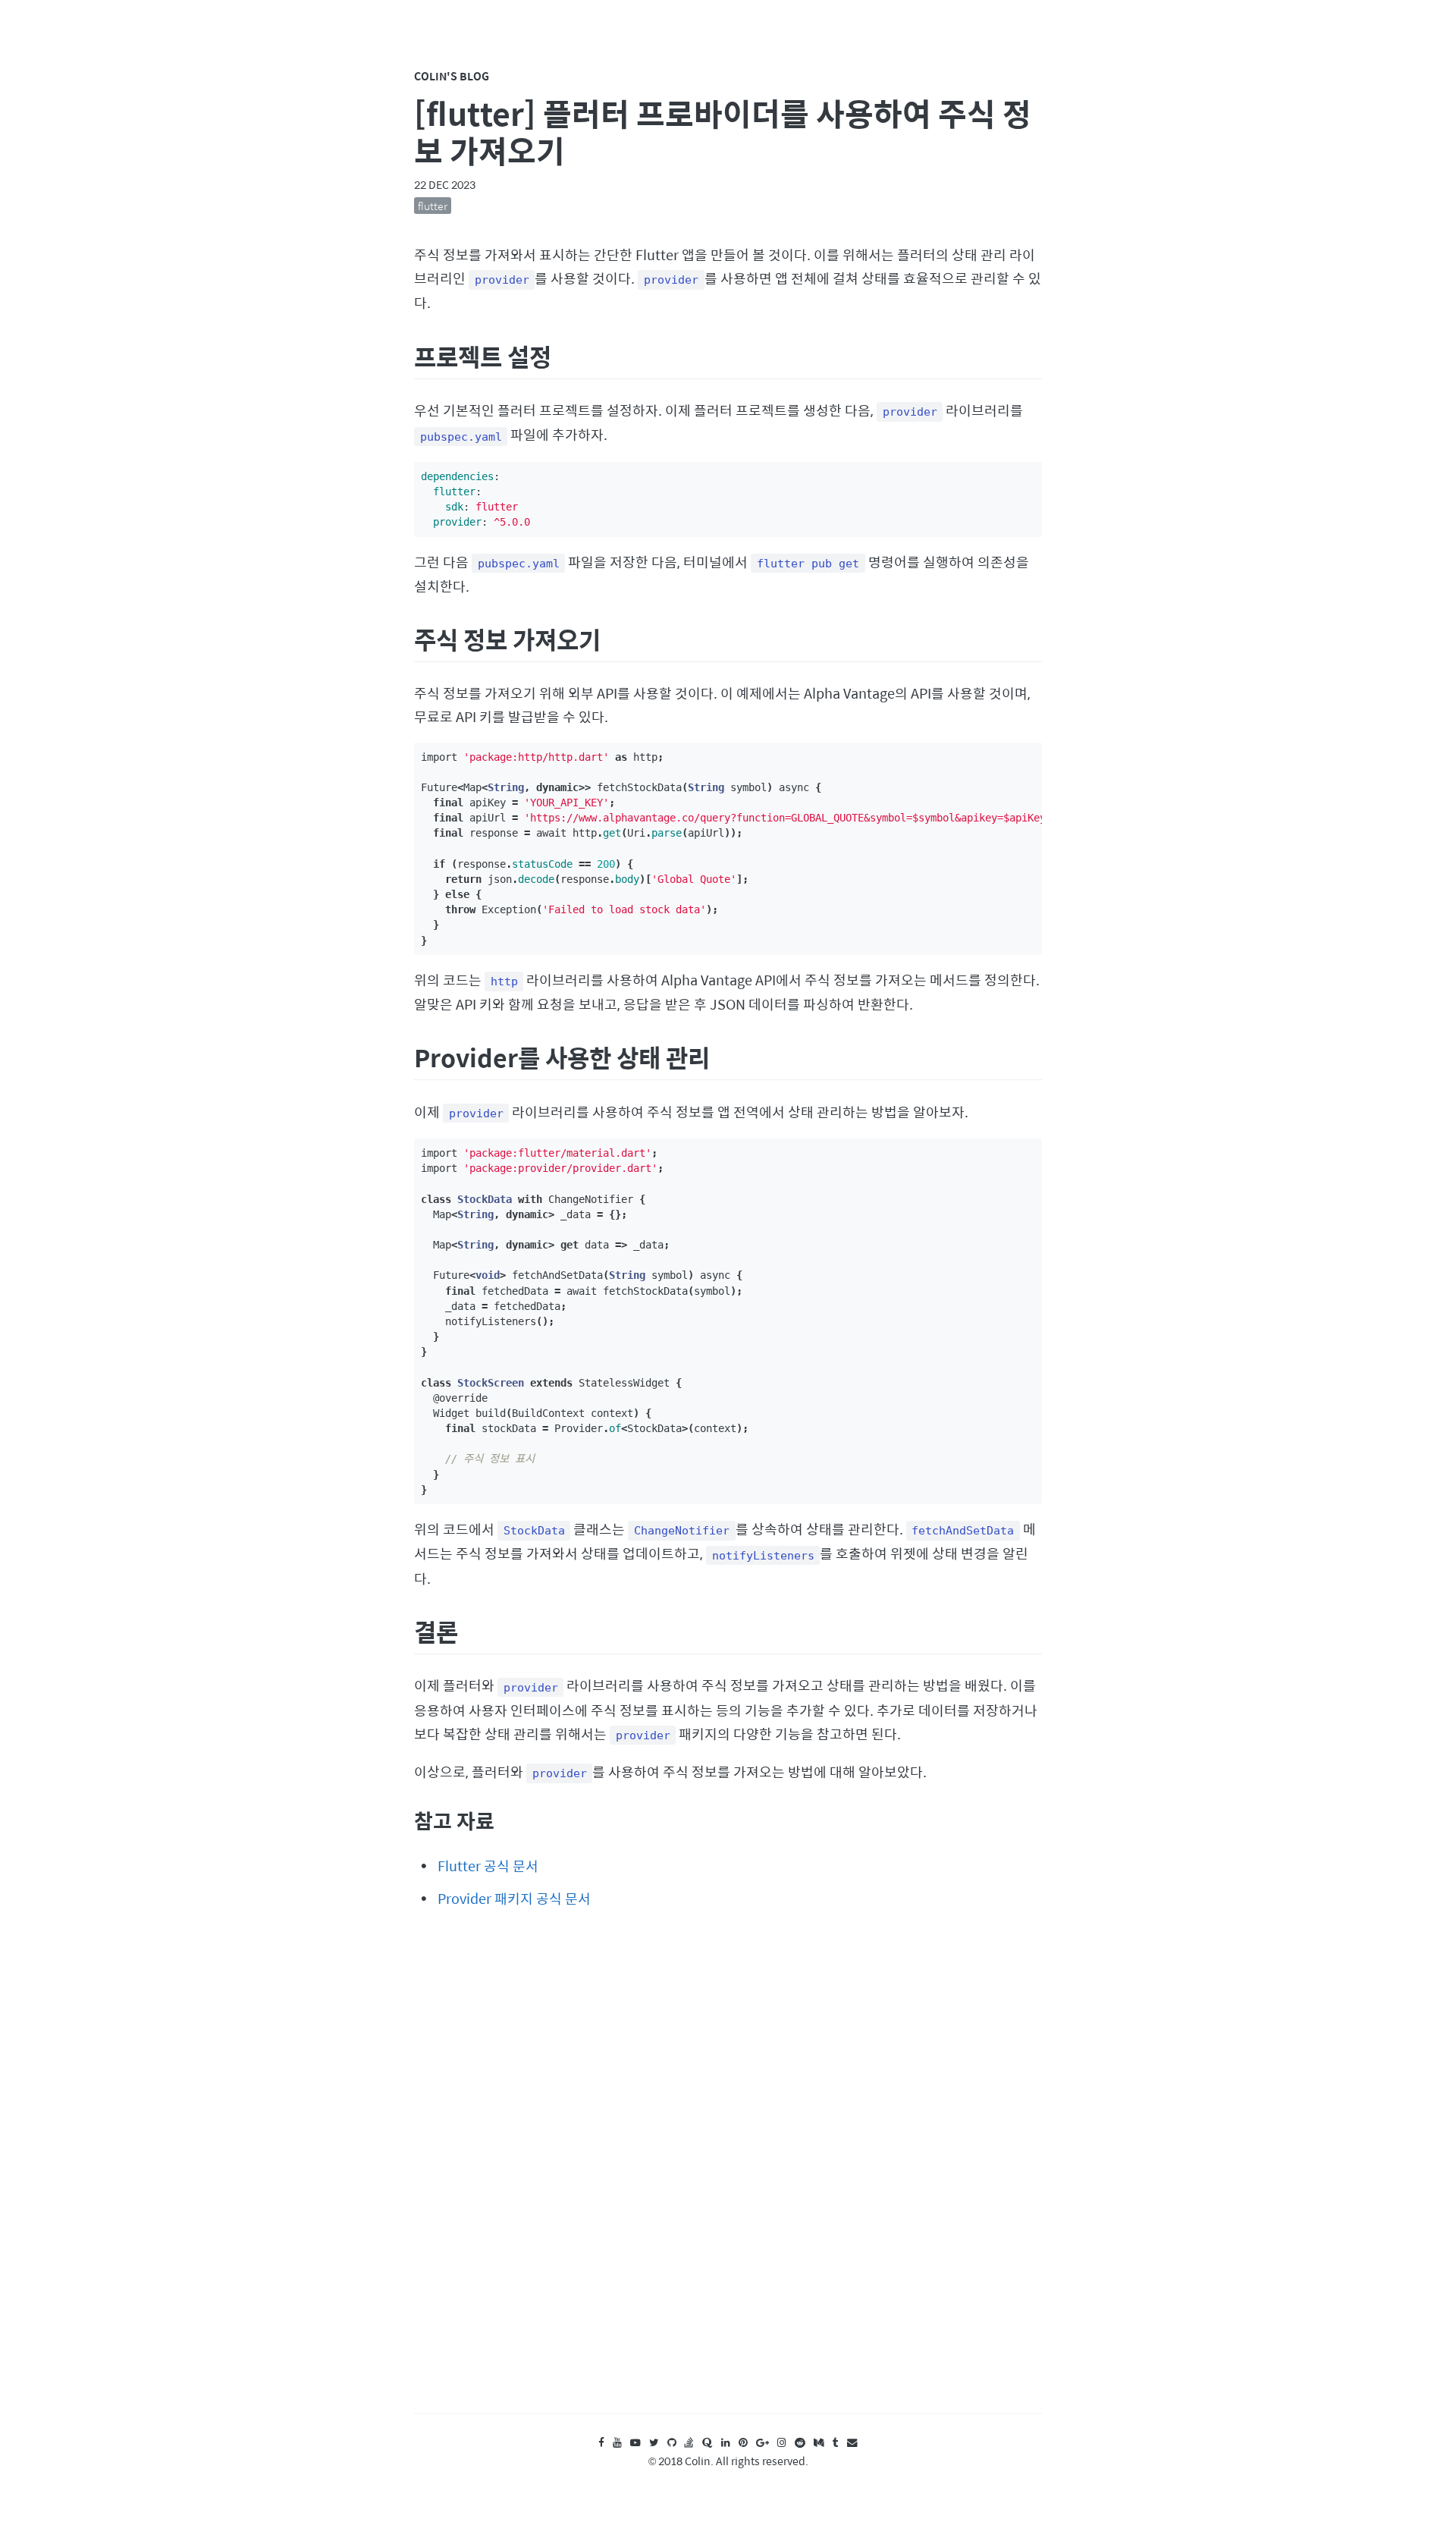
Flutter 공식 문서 (488, 1866)
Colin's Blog (452, 76)
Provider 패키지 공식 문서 (514, 1898)
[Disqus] (728, 2175)
